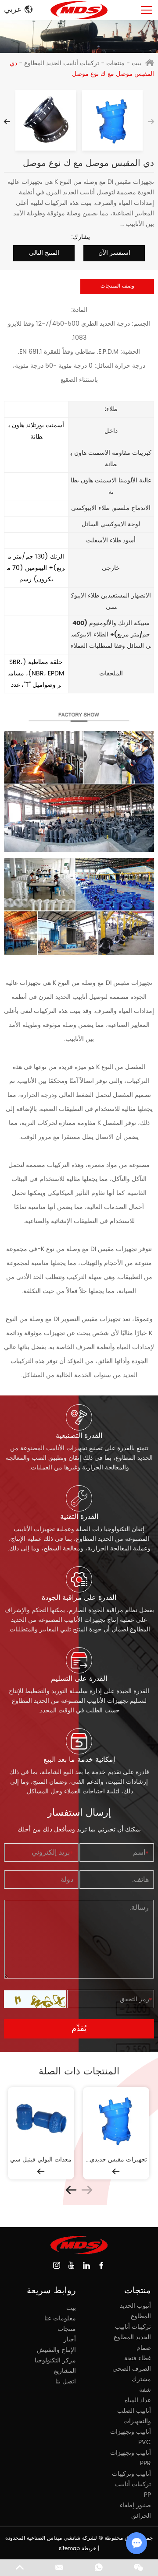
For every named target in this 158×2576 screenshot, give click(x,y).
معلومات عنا (60, 2318)
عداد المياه (138, 2400)
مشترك (141, 2379)
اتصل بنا (66, 2381)
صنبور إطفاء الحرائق (135, 2511)
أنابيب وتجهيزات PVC (131, 2437)
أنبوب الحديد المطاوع (135, 2311)
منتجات (115, 63)
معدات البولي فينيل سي (41, 2160)
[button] (7, 122)
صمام (144, 2348)
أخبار (70, 2339)
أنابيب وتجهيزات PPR (131, 2458)
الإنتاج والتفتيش (56, 2350)
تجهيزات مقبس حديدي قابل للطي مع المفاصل (116, 2160)
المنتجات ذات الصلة (79, 2072)
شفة (145, 2390)
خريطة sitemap (77, 2549)
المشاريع (65, 2371)
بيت (136, 63)
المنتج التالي (44, 253)
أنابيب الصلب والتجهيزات (134, 2416)
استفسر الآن (114, 253)
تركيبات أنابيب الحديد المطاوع (62, 63)
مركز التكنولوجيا (55, 2360)
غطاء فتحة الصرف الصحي (132, 2363)
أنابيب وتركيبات (131, 2474)
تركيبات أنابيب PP (133, 2490)
